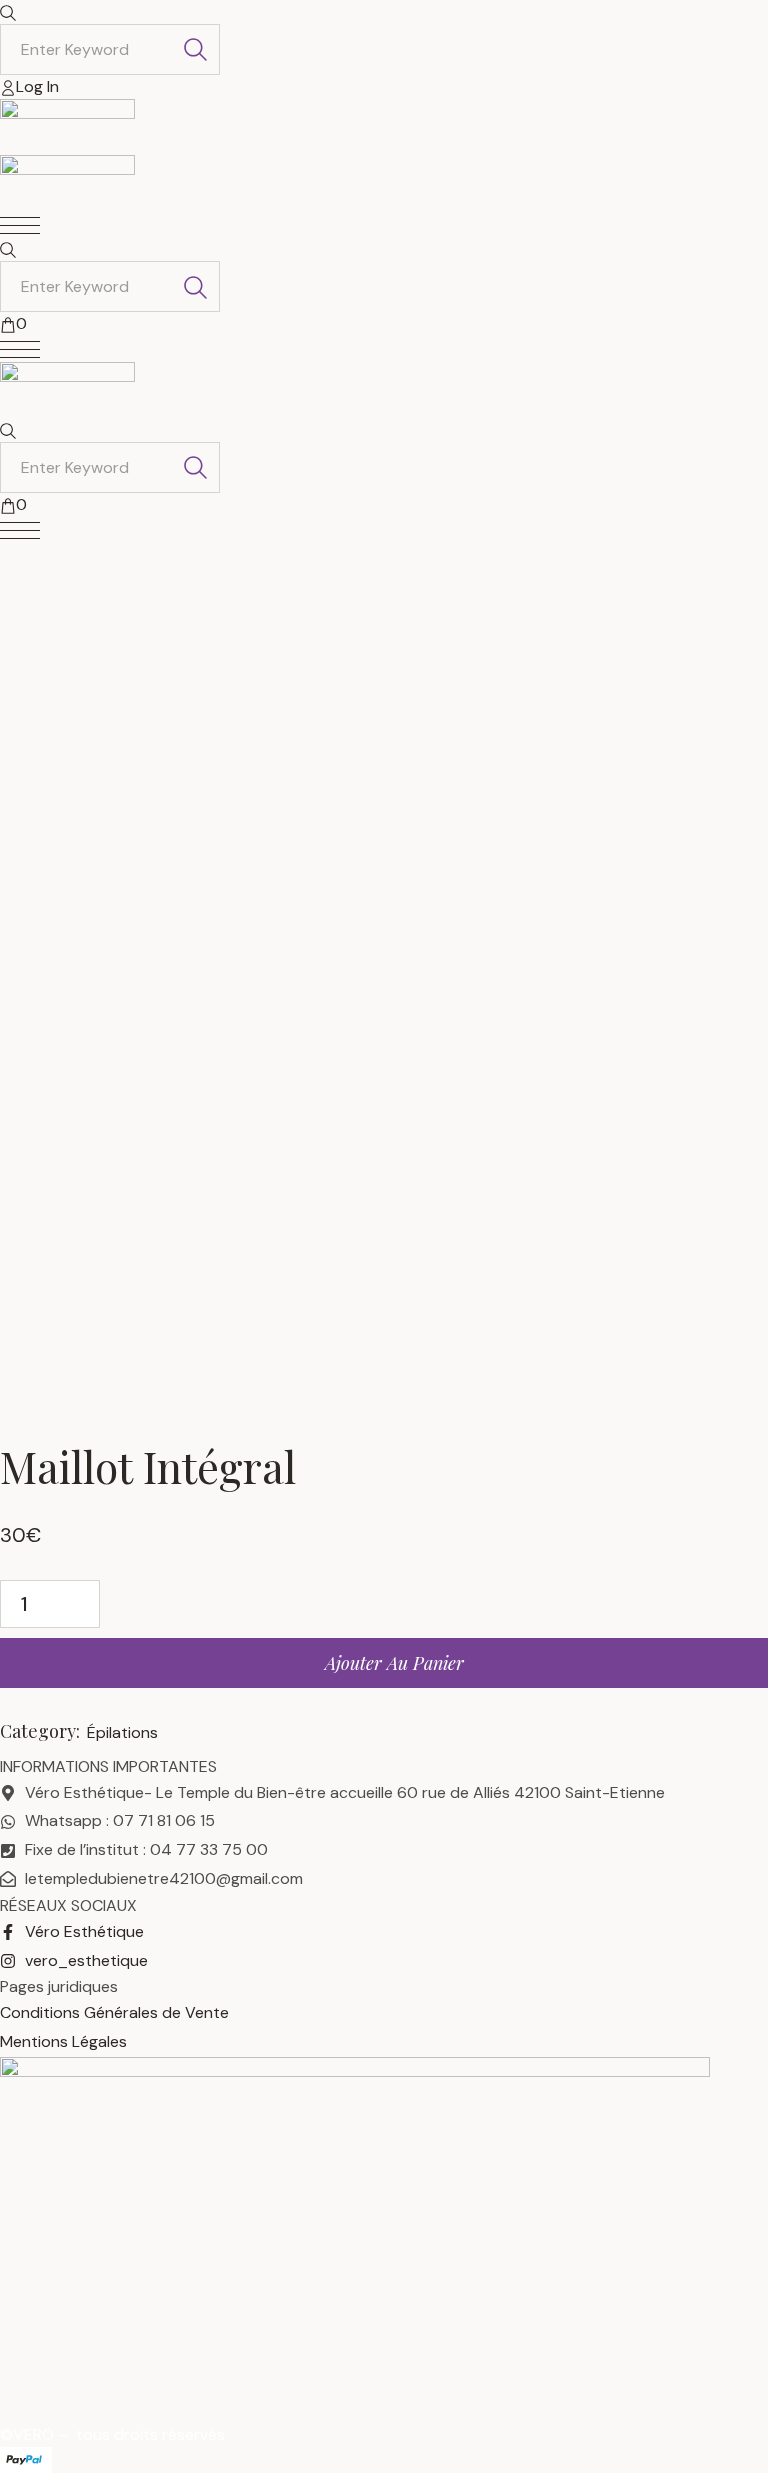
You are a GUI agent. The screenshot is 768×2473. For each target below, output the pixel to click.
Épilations (122, 1732)
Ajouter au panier (394, 1663)
